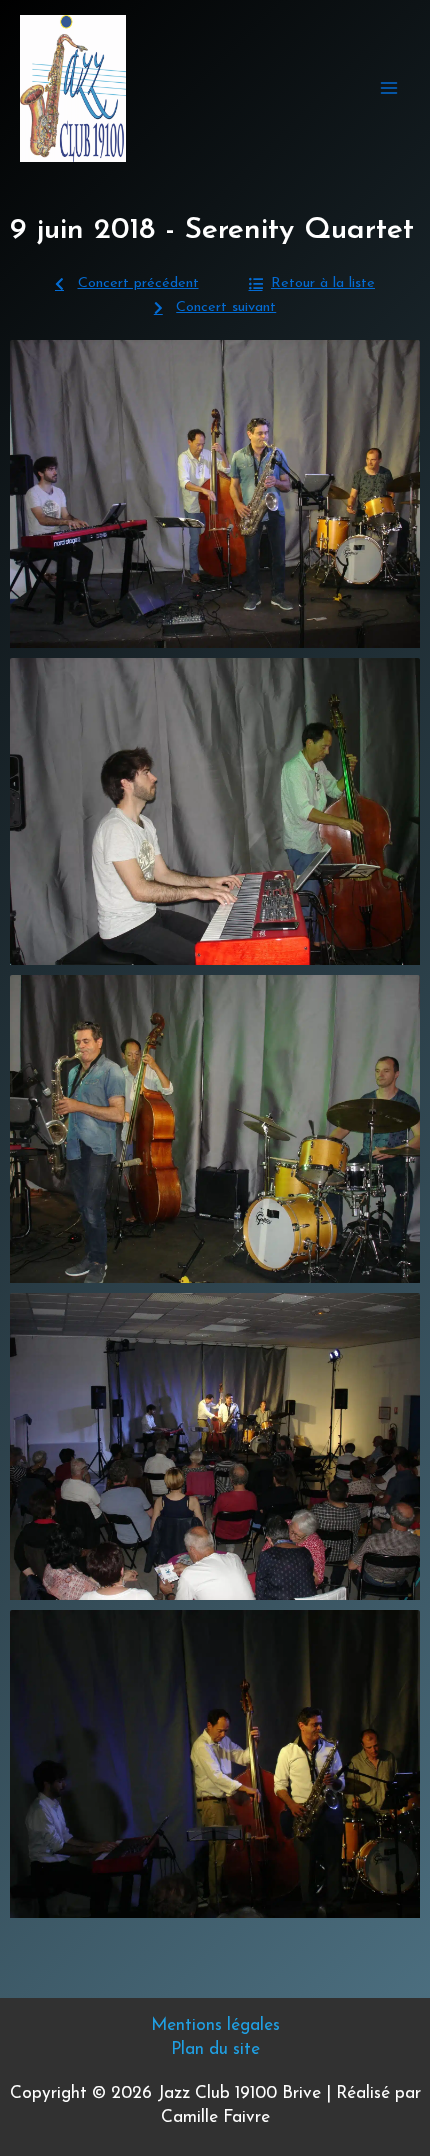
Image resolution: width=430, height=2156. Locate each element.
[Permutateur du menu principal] (389, 88)
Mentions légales (215, 2025)
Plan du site (215, 2049)
